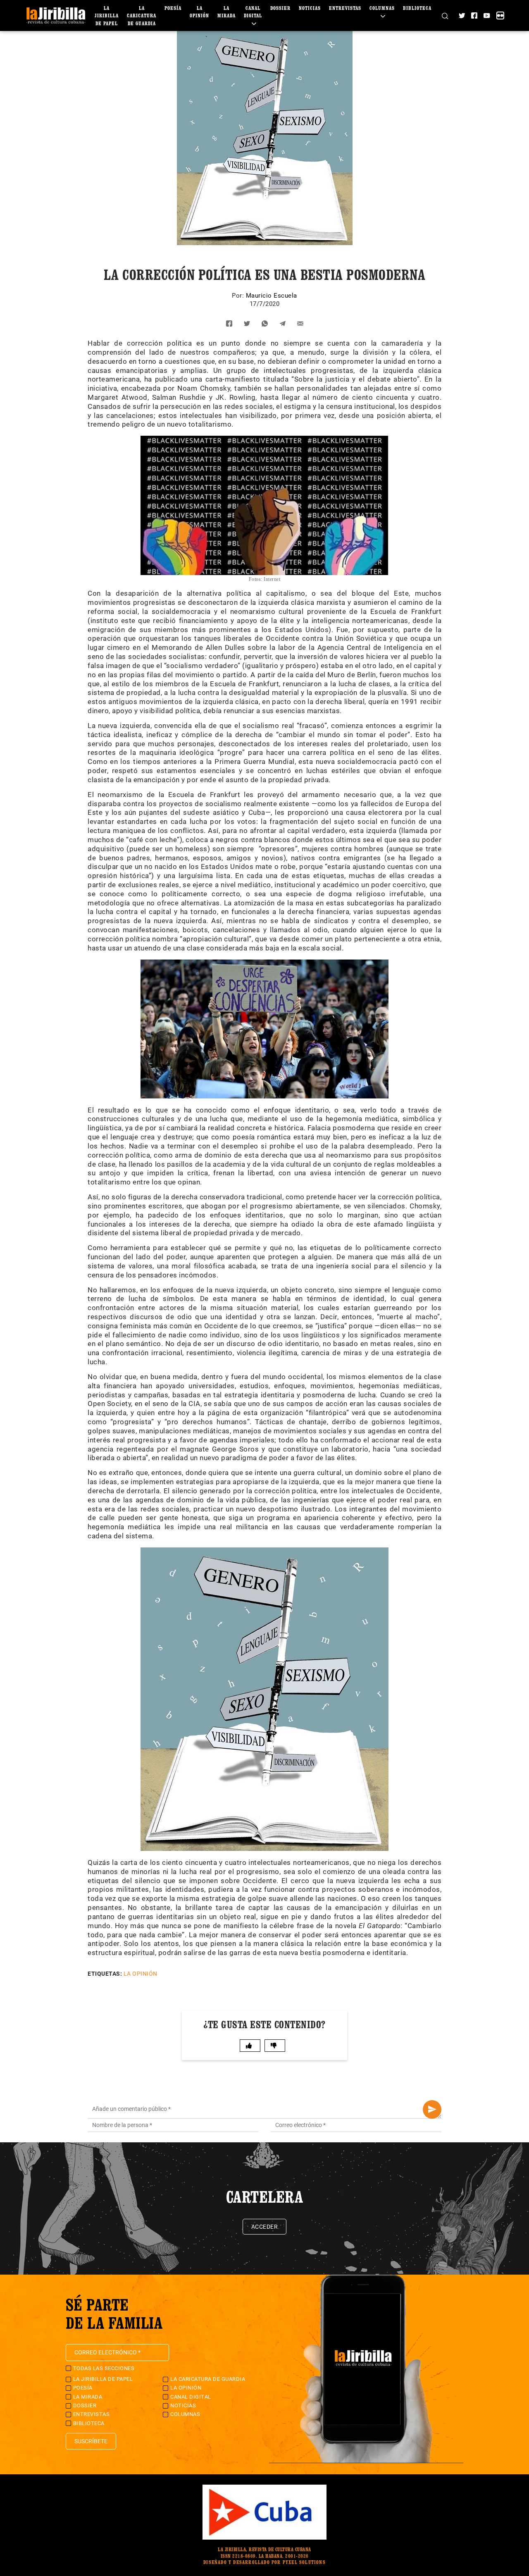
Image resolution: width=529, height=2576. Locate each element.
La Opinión (141, 1974)
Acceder (265, 2227)
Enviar (432, 2109)
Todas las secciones (104, 2368)
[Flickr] (500, 16)
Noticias (310, 8)
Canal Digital (253, 12)
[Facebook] (474, 16)
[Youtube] (487, 16)
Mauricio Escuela (272, 296)
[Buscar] (445, 15)
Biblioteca (417, 8)
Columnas (185, 2414)
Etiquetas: (105, 1974)
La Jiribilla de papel (107, 16)
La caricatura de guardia (142, 16)
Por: (239, 296)
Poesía (173, 8)
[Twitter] (462, 16)
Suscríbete (91, 2441)
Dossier (280, 8)
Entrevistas (345, 8)
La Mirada (88, 2397)
